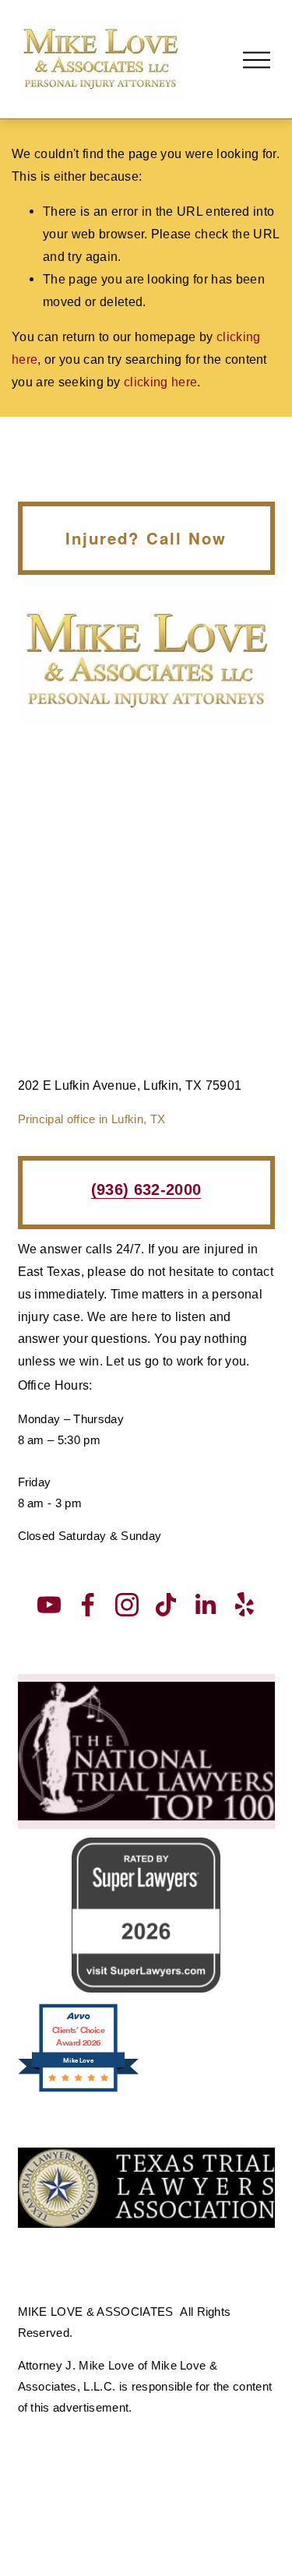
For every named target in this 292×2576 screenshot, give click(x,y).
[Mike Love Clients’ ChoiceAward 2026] (78, 2090)
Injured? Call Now (146, 538)
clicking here (160, 382)
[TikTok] (166, 1605)
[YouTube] (49, 1605)
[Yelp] (244, 1605)
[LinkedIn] (205, 1605)
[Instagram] (127, 1605)
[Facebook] (88, 1605)
